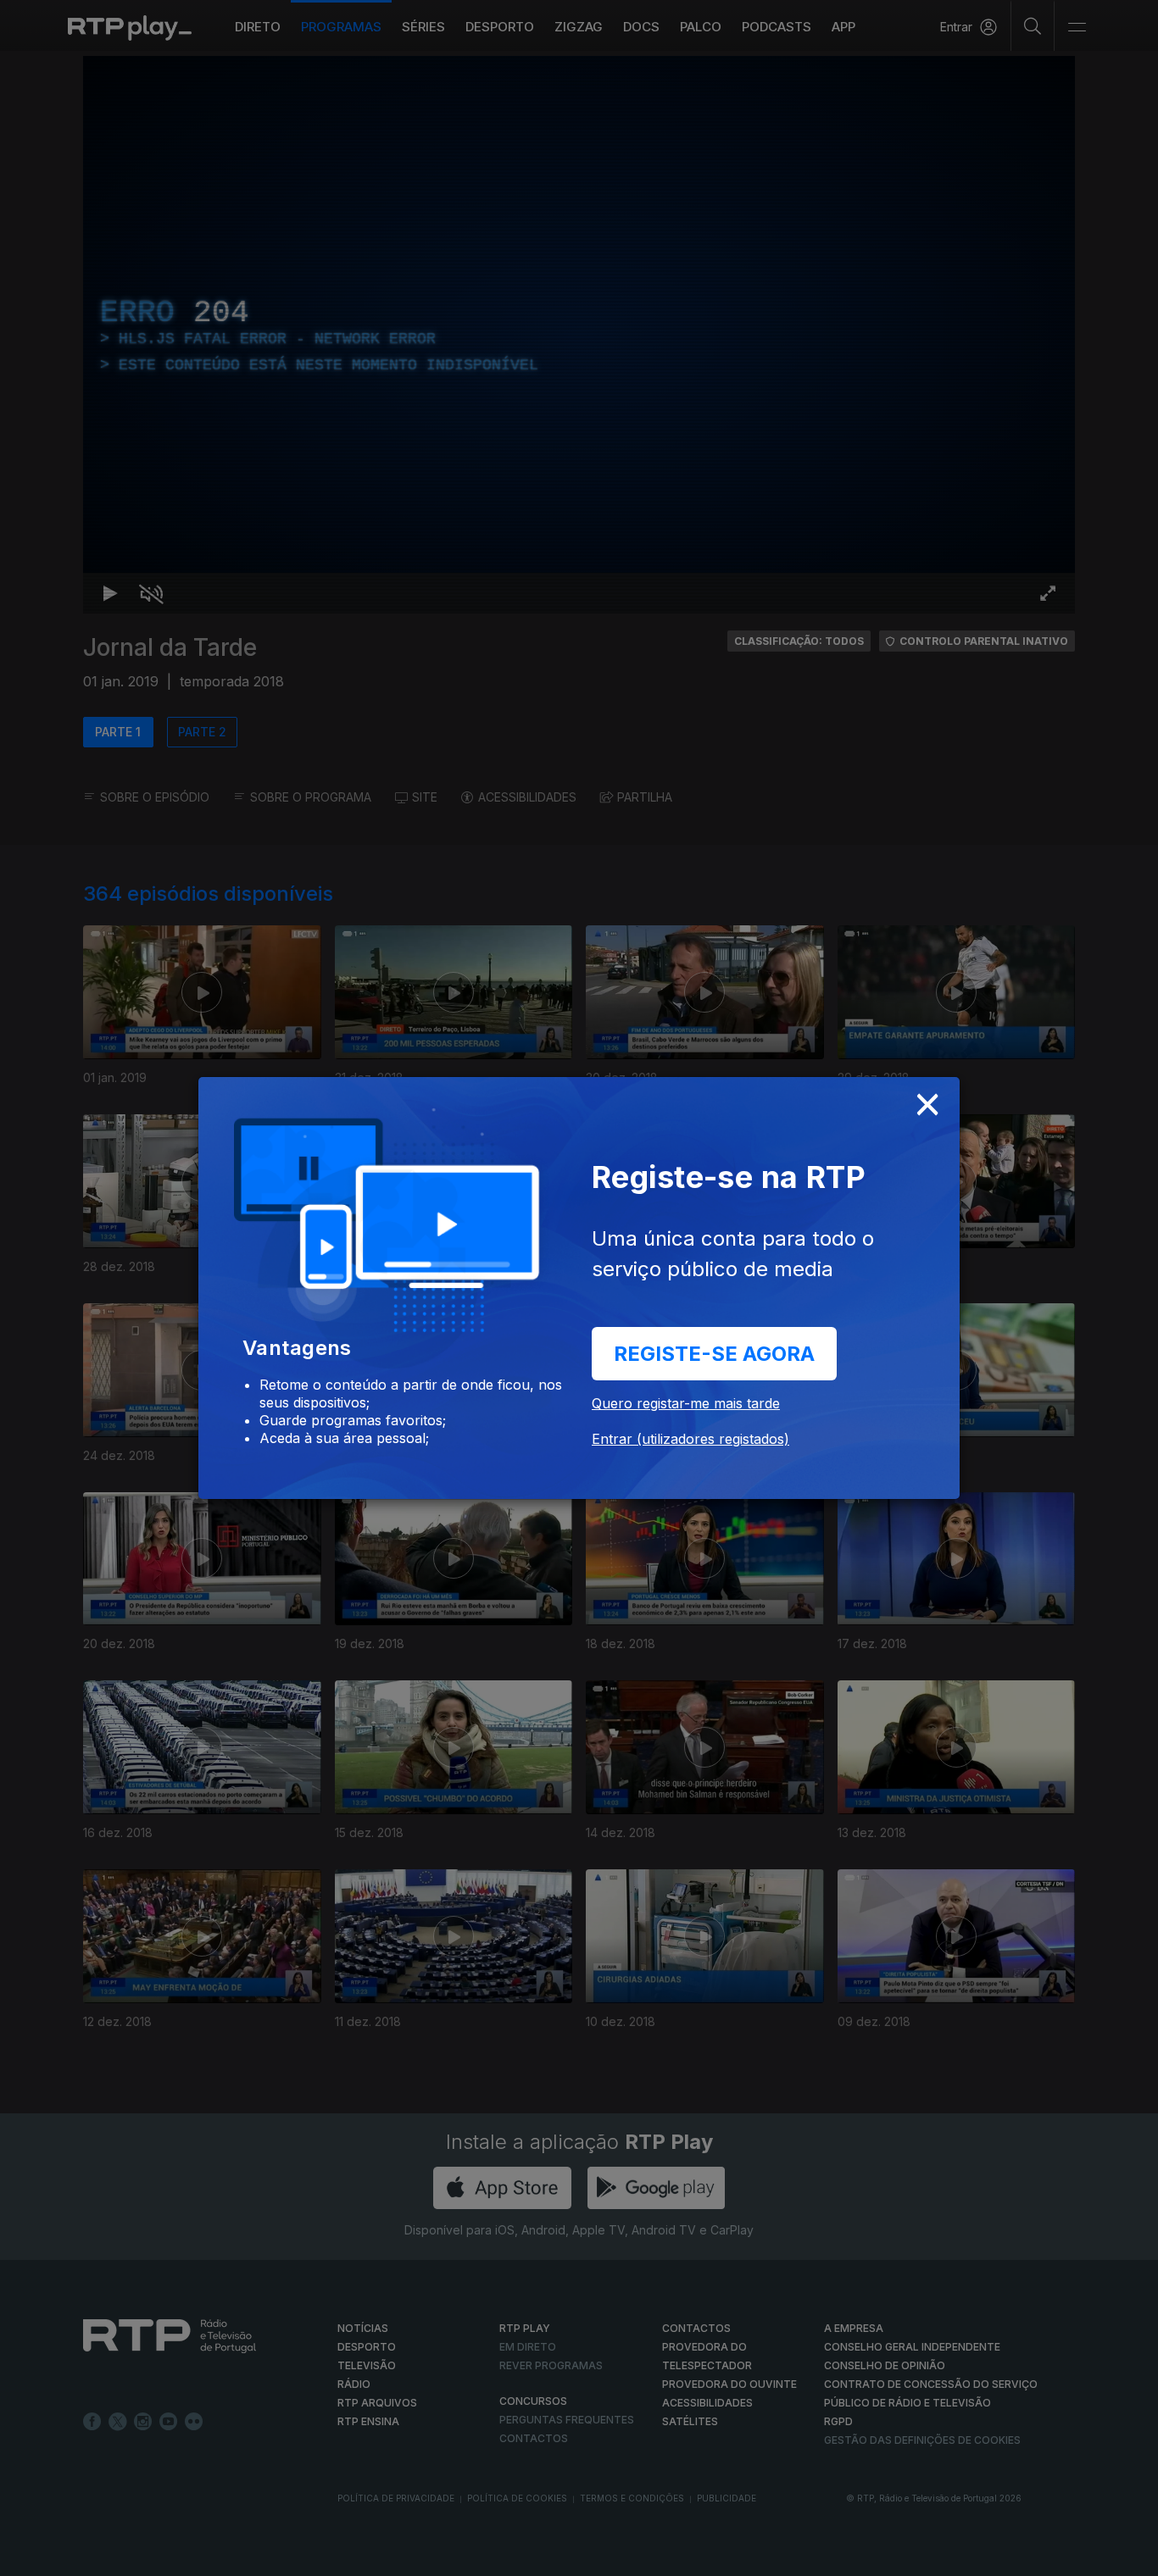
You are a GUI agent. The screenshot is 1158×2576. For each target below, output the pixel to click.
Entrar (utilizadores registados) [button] (690, 1439)
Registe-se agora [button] (714, 1354)
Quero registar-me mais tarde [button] (686, 1403)
